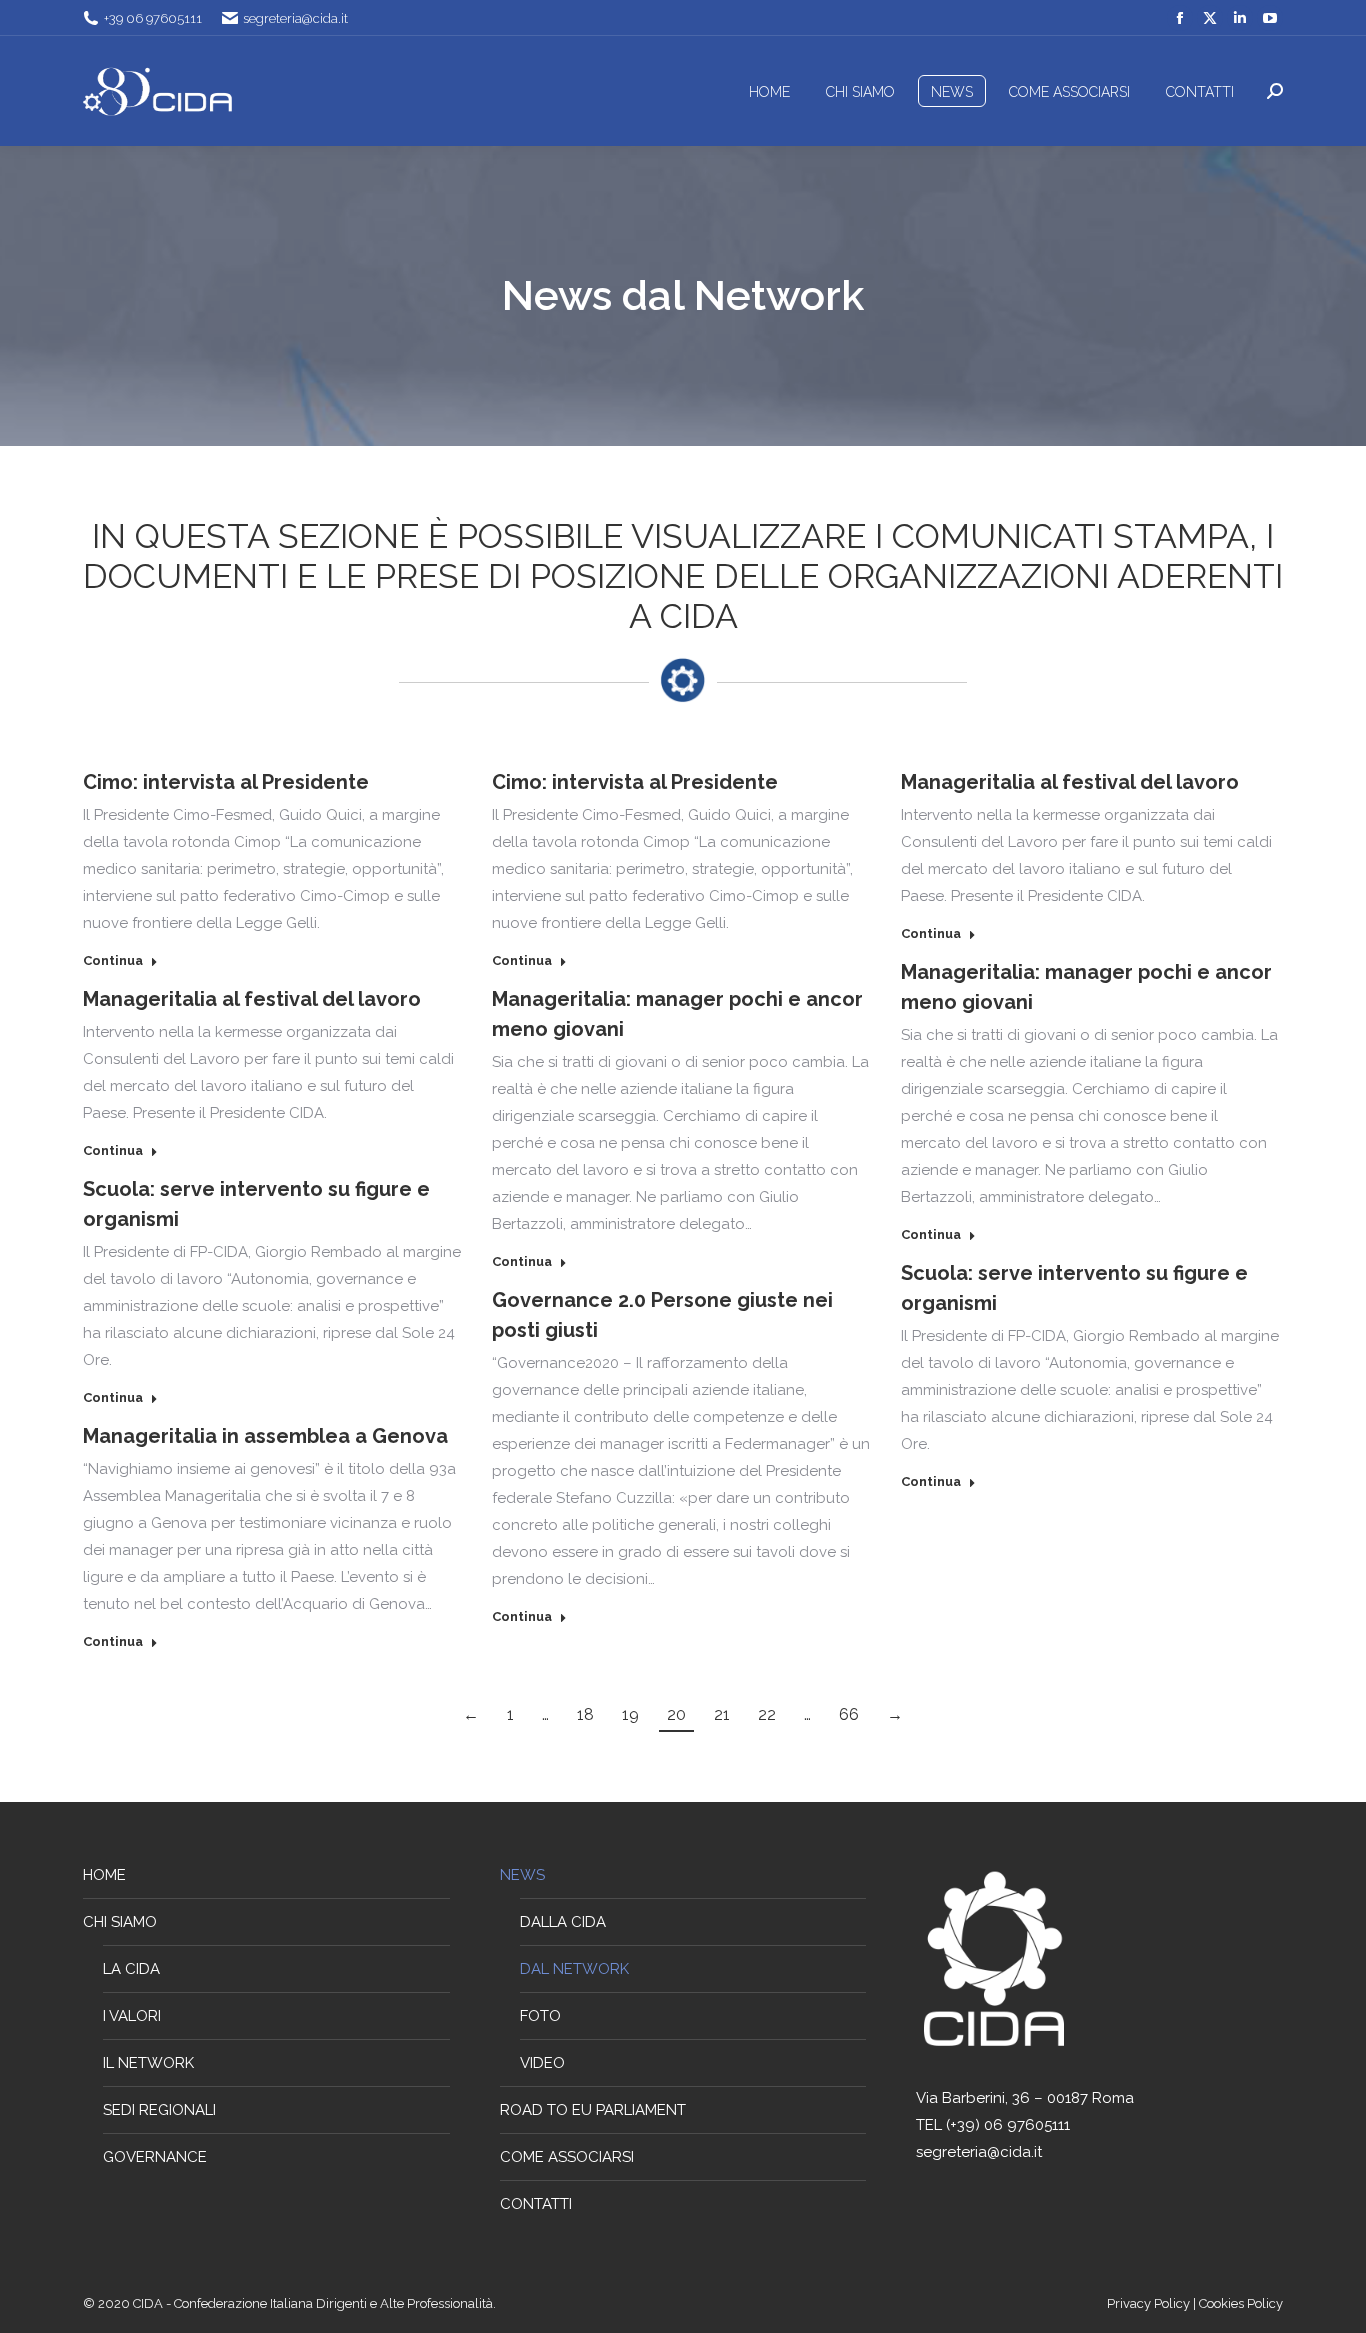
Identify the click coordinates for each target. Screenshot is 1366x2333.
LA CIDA (131, 1969)
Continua (113, 960)
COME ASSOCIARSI (567, 2157)
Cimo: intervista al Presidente (226, 782)
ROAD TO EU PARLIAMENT (593, 2110)
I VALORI (132, 2016)
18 (585, 1714)
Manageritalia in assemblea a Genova (265, 1436)
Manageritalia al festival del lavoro (1070, 782)
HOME (104, 1875)
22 (767, 1714)
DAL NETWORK (574, 1969)
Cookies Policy (1241, 2303)
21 (722, 1714)
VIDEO (542, 2063)
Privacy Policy (1150, 2303)
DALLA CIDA (563, 1922)
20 (676, 1714)
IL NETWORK (148, 2063)
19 (630, 1714)
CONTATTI (536, 2204)
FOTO (540, 2016)
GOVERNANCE (155, 2157)
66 (849, 1714)
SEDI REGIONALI (159, 2110)
